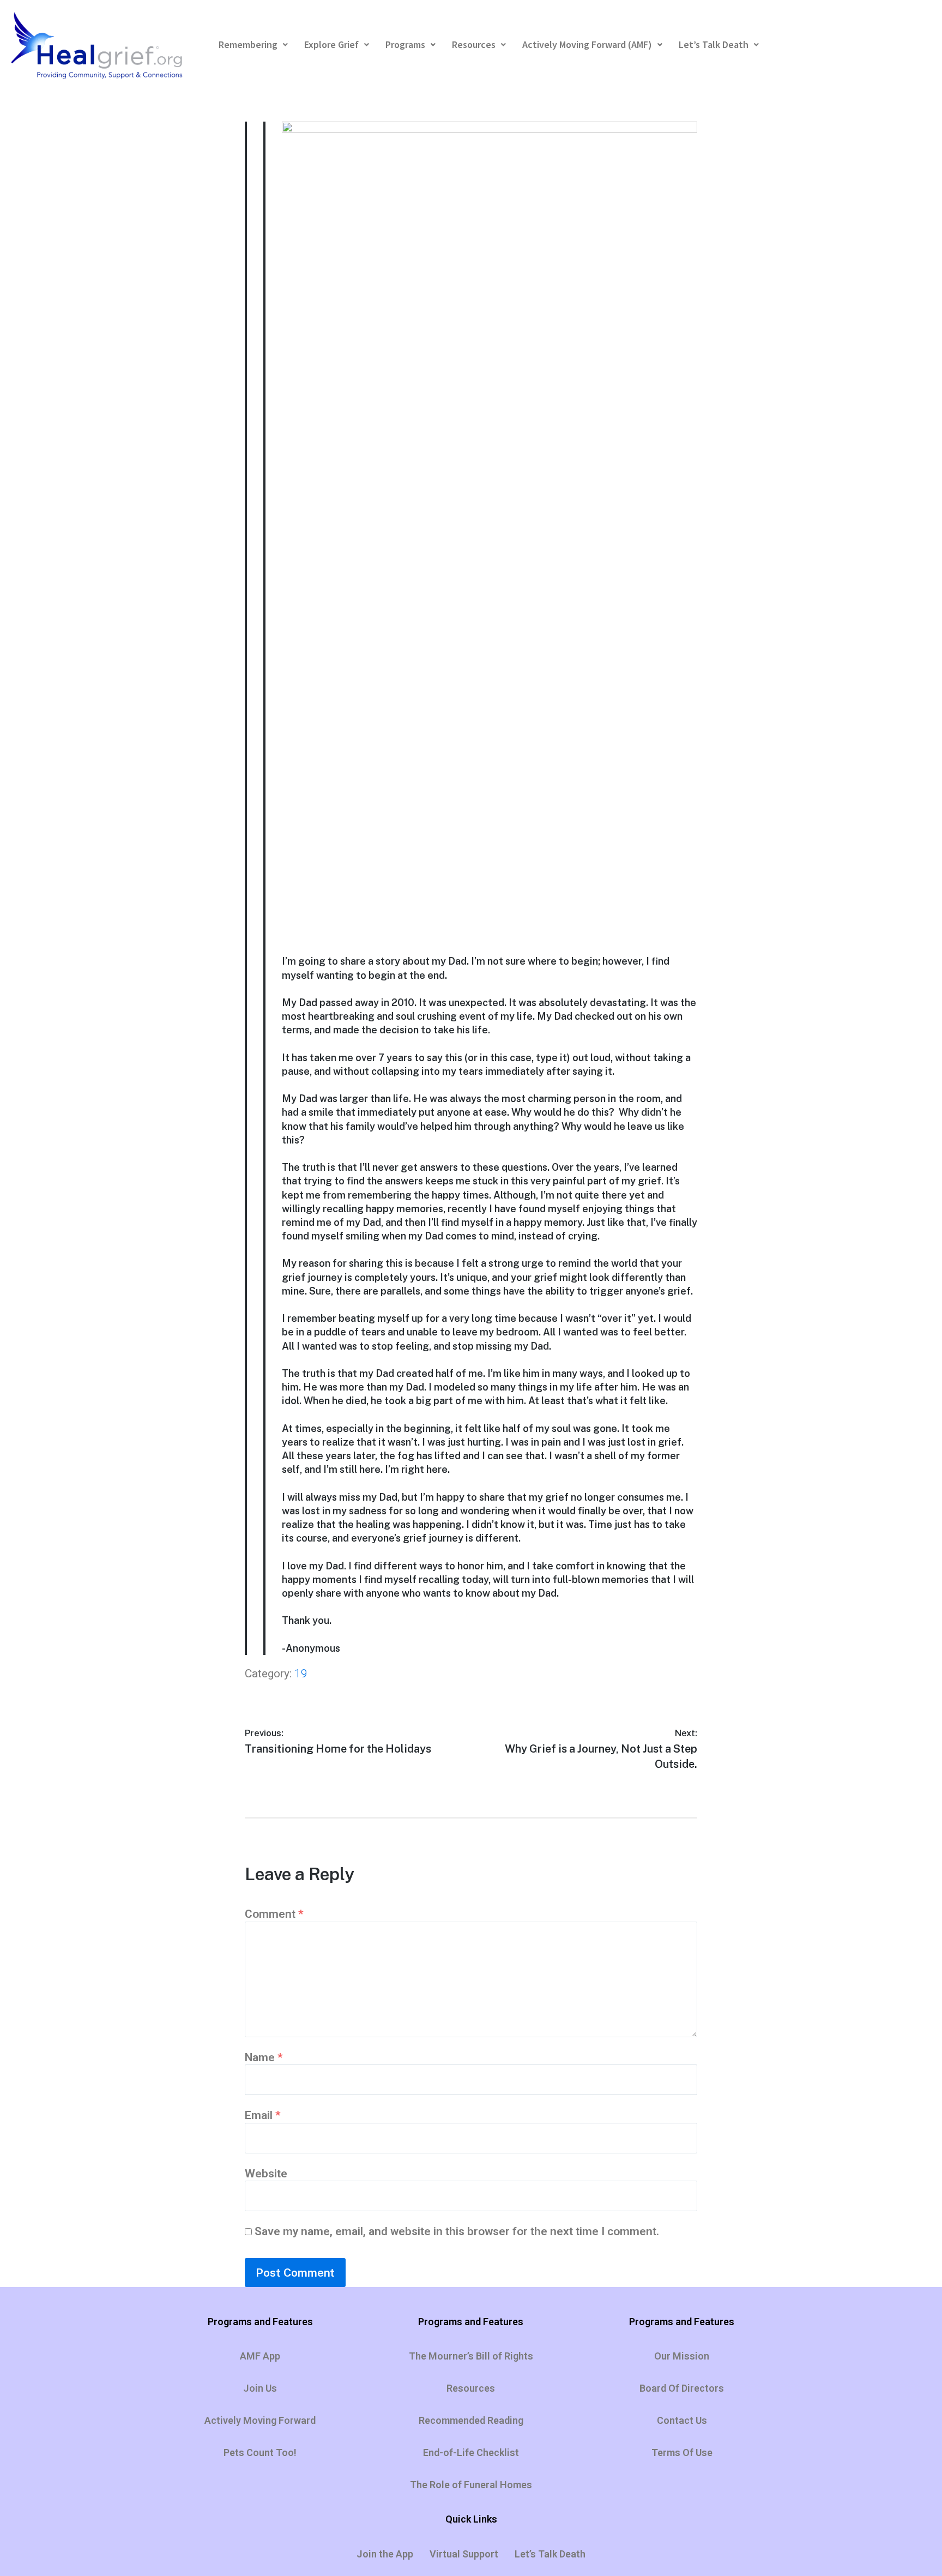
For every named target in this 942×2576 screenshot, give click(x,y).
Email (263, 2115)
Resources (474, 44)
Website (266, 2174)
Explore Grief (331, 44)
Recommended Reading (471, 2420)
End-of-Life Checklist (471, 2452)
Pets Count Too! (260, 2452)
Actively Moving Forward (260, 2420)
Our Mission (682, 2356)
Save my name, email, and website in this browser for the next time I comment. (457, 2231)
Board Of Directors (682, 2388)
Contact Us (682, 2420)
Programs (405, 44)
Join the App (385, 2554)
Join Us (260, 2388)
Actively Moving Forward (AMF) (587, 44)
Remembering (248, 44)
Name (264, 2057)
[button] (253, 45)
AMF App (260, 2356)
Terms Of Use (682, 2452)
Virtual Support (464, 2554)
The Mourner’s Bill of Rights (471, 2356)
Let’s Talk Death (714, 44)
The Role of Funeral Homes (471, 2485)
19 (301, 1674)
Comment (274, 1914)
